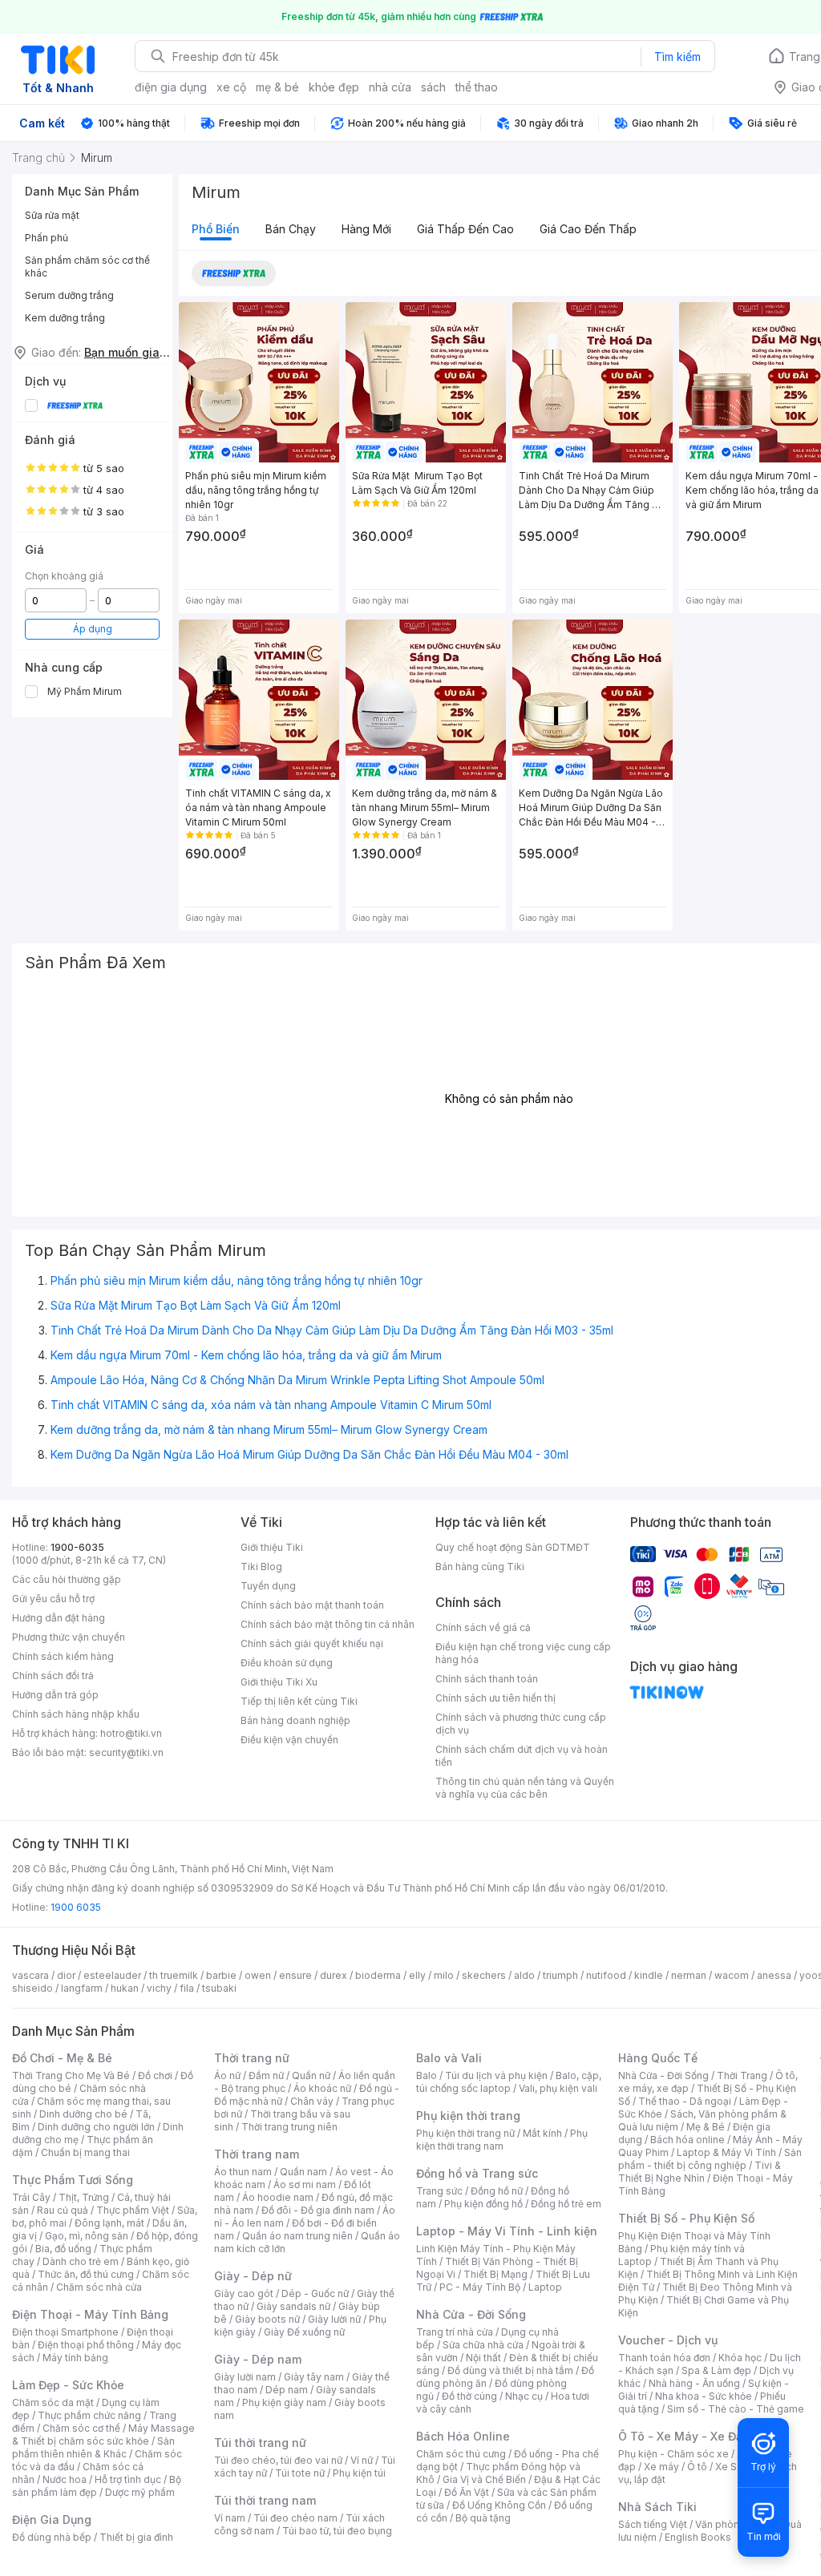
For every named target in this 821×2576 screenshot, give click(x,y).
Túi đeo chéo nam (295, 2518)
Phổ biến (216, 229)
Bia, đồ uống (63, 2249)
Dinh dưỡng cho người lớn (96, 2127)
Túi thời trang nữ (260, 2443)
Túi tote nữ (300, 2473)
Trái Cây (31, 2197)
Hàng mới (366, 229)
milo (444, 1975)
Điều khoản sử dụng (287, 1663)
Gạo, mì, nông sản (87, 2236)
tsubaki (219, 1988)
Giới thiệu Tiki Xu (279, 1682)
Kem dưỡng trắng (65, 318)
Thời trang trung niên (289, 2127)
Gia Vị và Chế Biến (484, 2479)
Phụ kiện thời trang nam (502, 2140)
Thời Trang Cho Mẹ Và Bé (71, 2075)
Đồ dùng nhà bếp (52, 2537)
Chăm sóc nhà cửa (99, 2287)
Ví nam (230, 2518)
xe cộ (231, 87)
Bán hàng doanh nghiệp (295, 1720)
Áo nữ (227, 2075)
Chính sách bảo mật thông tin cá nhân (328, 1624)
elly (417, 1975)
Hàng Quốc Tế (658, 2058)
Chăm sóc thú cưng (461, 2454)
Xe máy (661, 2467)
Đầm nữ (266, 2075)
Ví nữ (362, 2460)
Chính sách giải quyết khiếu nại (312, 1643)
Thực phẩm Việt (133, 2210)
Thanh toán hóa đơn (664, 2358)
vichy (159, 1988)
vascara (30, 1975)
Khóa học (740, 2358)
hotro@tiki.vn (131, 1733)
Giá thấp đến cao (465, 229)
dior (66, 1975)
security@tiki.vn (126, 1752)
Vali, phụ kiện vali (558, 2088)
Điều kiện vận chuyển (289, 1740)
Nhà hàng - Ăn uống (694, 2383)
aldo (524, 1975)
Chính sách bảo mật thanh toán (312, 1605)
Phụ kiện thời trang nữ (465, 2133)
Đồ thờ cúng (469, 2396)
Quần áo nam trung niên (297, 2236)
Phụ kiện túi (359, 2473)
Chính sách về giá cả (483, 1627)
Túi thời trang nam (265, 2500)
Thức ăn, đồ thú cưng (86, 2274)
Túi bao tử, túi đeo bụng (337, 2531)
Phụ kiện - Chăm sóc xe (673, 2454)
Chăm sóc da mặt (53, 2402)
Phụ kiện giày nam (284, 2402)
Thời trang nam (257, 2154)
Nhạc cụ (524, 2396)
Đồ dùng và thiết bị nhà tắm (510, 2370)
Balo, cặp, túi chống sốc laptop (509, 2082)
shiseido (32, 1988)
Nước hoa (65, 2479)
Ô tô (697, 2467)
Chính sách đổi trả (53, 1676)
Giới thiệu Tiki (272, 1547)
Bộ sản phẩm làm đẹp (97, 2486)
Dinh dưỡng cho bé (83, 2114)
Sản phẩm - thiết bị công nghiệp (710, 2159)
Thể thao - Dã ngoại (685, 2101)
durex (334, 1975)
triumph (560, 1975)
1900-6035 (77, 1547)
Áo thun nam (243, 2172)
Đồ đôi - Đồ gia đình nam (318, 2210)
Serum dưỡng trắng (69, 295)
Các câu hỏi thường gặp (67, 1579)
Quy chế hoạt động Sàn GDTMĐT (513, 1547)
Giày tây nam (314, 2377)
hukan (125, 1988)
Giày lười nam (245, 2377)
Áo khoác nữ (322, 2088)
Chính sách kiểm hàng (63, 1656)
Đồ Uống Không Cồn (499, 2505)
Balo (427, 2075)
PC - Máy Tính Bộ (480, 2287)
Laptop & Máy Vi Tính (726, 2152)
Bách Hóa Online (463, 2436)
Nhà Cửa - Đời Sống (471, 2314)
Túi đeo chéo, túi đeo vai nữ (278, 2460)
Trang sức (439, 2191)
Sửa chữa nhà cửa (483, 2345)
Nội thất (483, 2358)
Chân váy (312, 2101)
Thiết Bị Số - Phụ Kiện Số (686, 2218)
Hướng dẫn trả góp (55, 1695)
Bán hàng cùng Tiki (480, 1567)
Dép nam (287, 2390)
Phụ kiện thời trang (468, 2116)
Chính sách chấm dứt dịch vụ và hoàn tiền (522, 1756)
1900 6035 (76, 1907)
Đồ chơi (155, 2075)
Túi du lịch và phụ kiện (496, 2075)
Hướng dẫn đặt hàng (59, 1618)
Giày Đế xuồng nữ (304, 2332)
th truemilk (174, 1975)
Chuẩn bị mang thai (85, 2152)
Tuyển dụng (268, 1586)
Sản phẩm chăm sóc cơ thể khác (87, 266)
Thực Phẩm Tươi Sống (73, 2180)
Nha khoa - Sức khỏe (704, 2396)
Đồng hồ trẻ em (566, 2204)
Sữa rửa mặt (52, 215)
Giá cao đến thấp (588, 229)
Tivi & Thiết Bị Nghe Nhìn (700, 2172)
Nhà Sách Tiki (657, 2507)
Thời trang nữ (252, 2058)
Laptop (545, 2287)
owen (258, 1975)
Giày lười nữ (334, 2319)
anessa (774, 1975)
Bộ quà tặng (483, 2518)
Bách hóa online (688, 2140)
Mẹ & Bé (706, 2127)
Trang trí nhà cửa (455, 2332)
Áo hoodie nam (278, 2197)
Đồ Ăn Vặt (467, 2492)
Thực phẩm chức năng (89, 2415)
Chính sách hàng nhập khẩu (76, 1714)
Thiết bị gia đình (136, 2537)
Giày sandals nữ (293, 2306)
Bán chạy (291, 229)
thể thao (477, 87)
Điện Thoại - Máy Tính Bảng (90, 2314)
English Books (698, 2537)
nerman (689, 1975)
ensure (295, 1975)
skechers (484, 1975)
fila (187, 1988)
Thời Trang (742, 2075)
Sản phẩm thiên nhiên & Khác (93, 2447)
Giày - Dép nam (258, 2359)
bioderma (378, 1975)
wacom (732, 1975)
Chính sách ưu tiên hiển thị (495, 1698)
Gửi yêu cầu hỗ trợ (53, 1599)
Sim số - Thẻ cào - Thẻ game (736, 2409)
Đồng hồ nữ (497, 2191)
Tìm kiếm (677, 57)
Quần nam (303, 2172)
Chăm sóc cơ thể (81, 2428)
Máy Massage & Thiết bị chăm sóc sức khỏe (103, 2435)
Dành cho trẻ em (81, 2261)
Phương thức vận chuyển (69, 1637)
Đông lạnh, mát (109, 2223)
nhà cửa (390, 87)
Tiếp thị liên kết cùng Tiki (299, 1701)
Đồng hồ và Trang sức (477, 2173)
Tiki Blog (261, 1567)
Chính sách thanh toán (487, 1679)
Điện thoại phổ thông (86, 2345)
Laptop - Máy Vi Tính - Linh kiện (507, 2231)
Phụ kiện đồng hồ (483, 2204)
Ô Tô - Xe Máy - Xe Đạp (684, 2436)
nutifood (606, 1975)
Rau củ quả (63, 2210)
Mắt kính (542, 2133)
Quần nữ (311, 2075)
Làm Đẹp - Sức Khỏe (68, 2385)
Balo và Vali (449, 2058)
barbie (221, 1975)
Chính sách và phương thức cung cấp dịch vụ (521, 1724)
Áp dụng (93, 629)
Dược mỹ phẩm (140, 2492)
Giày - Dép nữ (253, 2276)
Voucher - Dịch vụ (668, 2340)
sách (433, 87)
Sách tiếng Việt (653, 2524)
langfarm (82, 1988)
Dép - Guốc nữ (315, 2293)
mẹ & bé (277, 87)
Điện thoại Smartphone (65, 2332)
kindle (649, 1975)
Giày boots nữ (267, 2319)
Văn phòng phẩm (735, 2524)
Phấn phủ (47, 238)
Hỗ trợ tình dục (128, 2479)
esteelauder (112, 1975)
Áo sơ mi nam (305, 2184)
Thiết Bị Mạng (495, 2274)
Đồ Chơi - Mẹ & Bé (62, 2058)
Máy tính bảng (75, 2358)
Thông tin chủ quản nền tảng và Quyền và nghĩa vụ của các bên (525, 1788)
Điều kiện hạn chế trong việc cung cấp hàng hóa (523, 1653)
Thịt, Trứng (84, 2197)
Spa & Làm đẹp (716, 2370)
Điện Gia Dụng (52, 2519)
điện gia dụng (171, 87)
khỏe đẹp (334, 87)
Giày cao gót (244, 2293)
